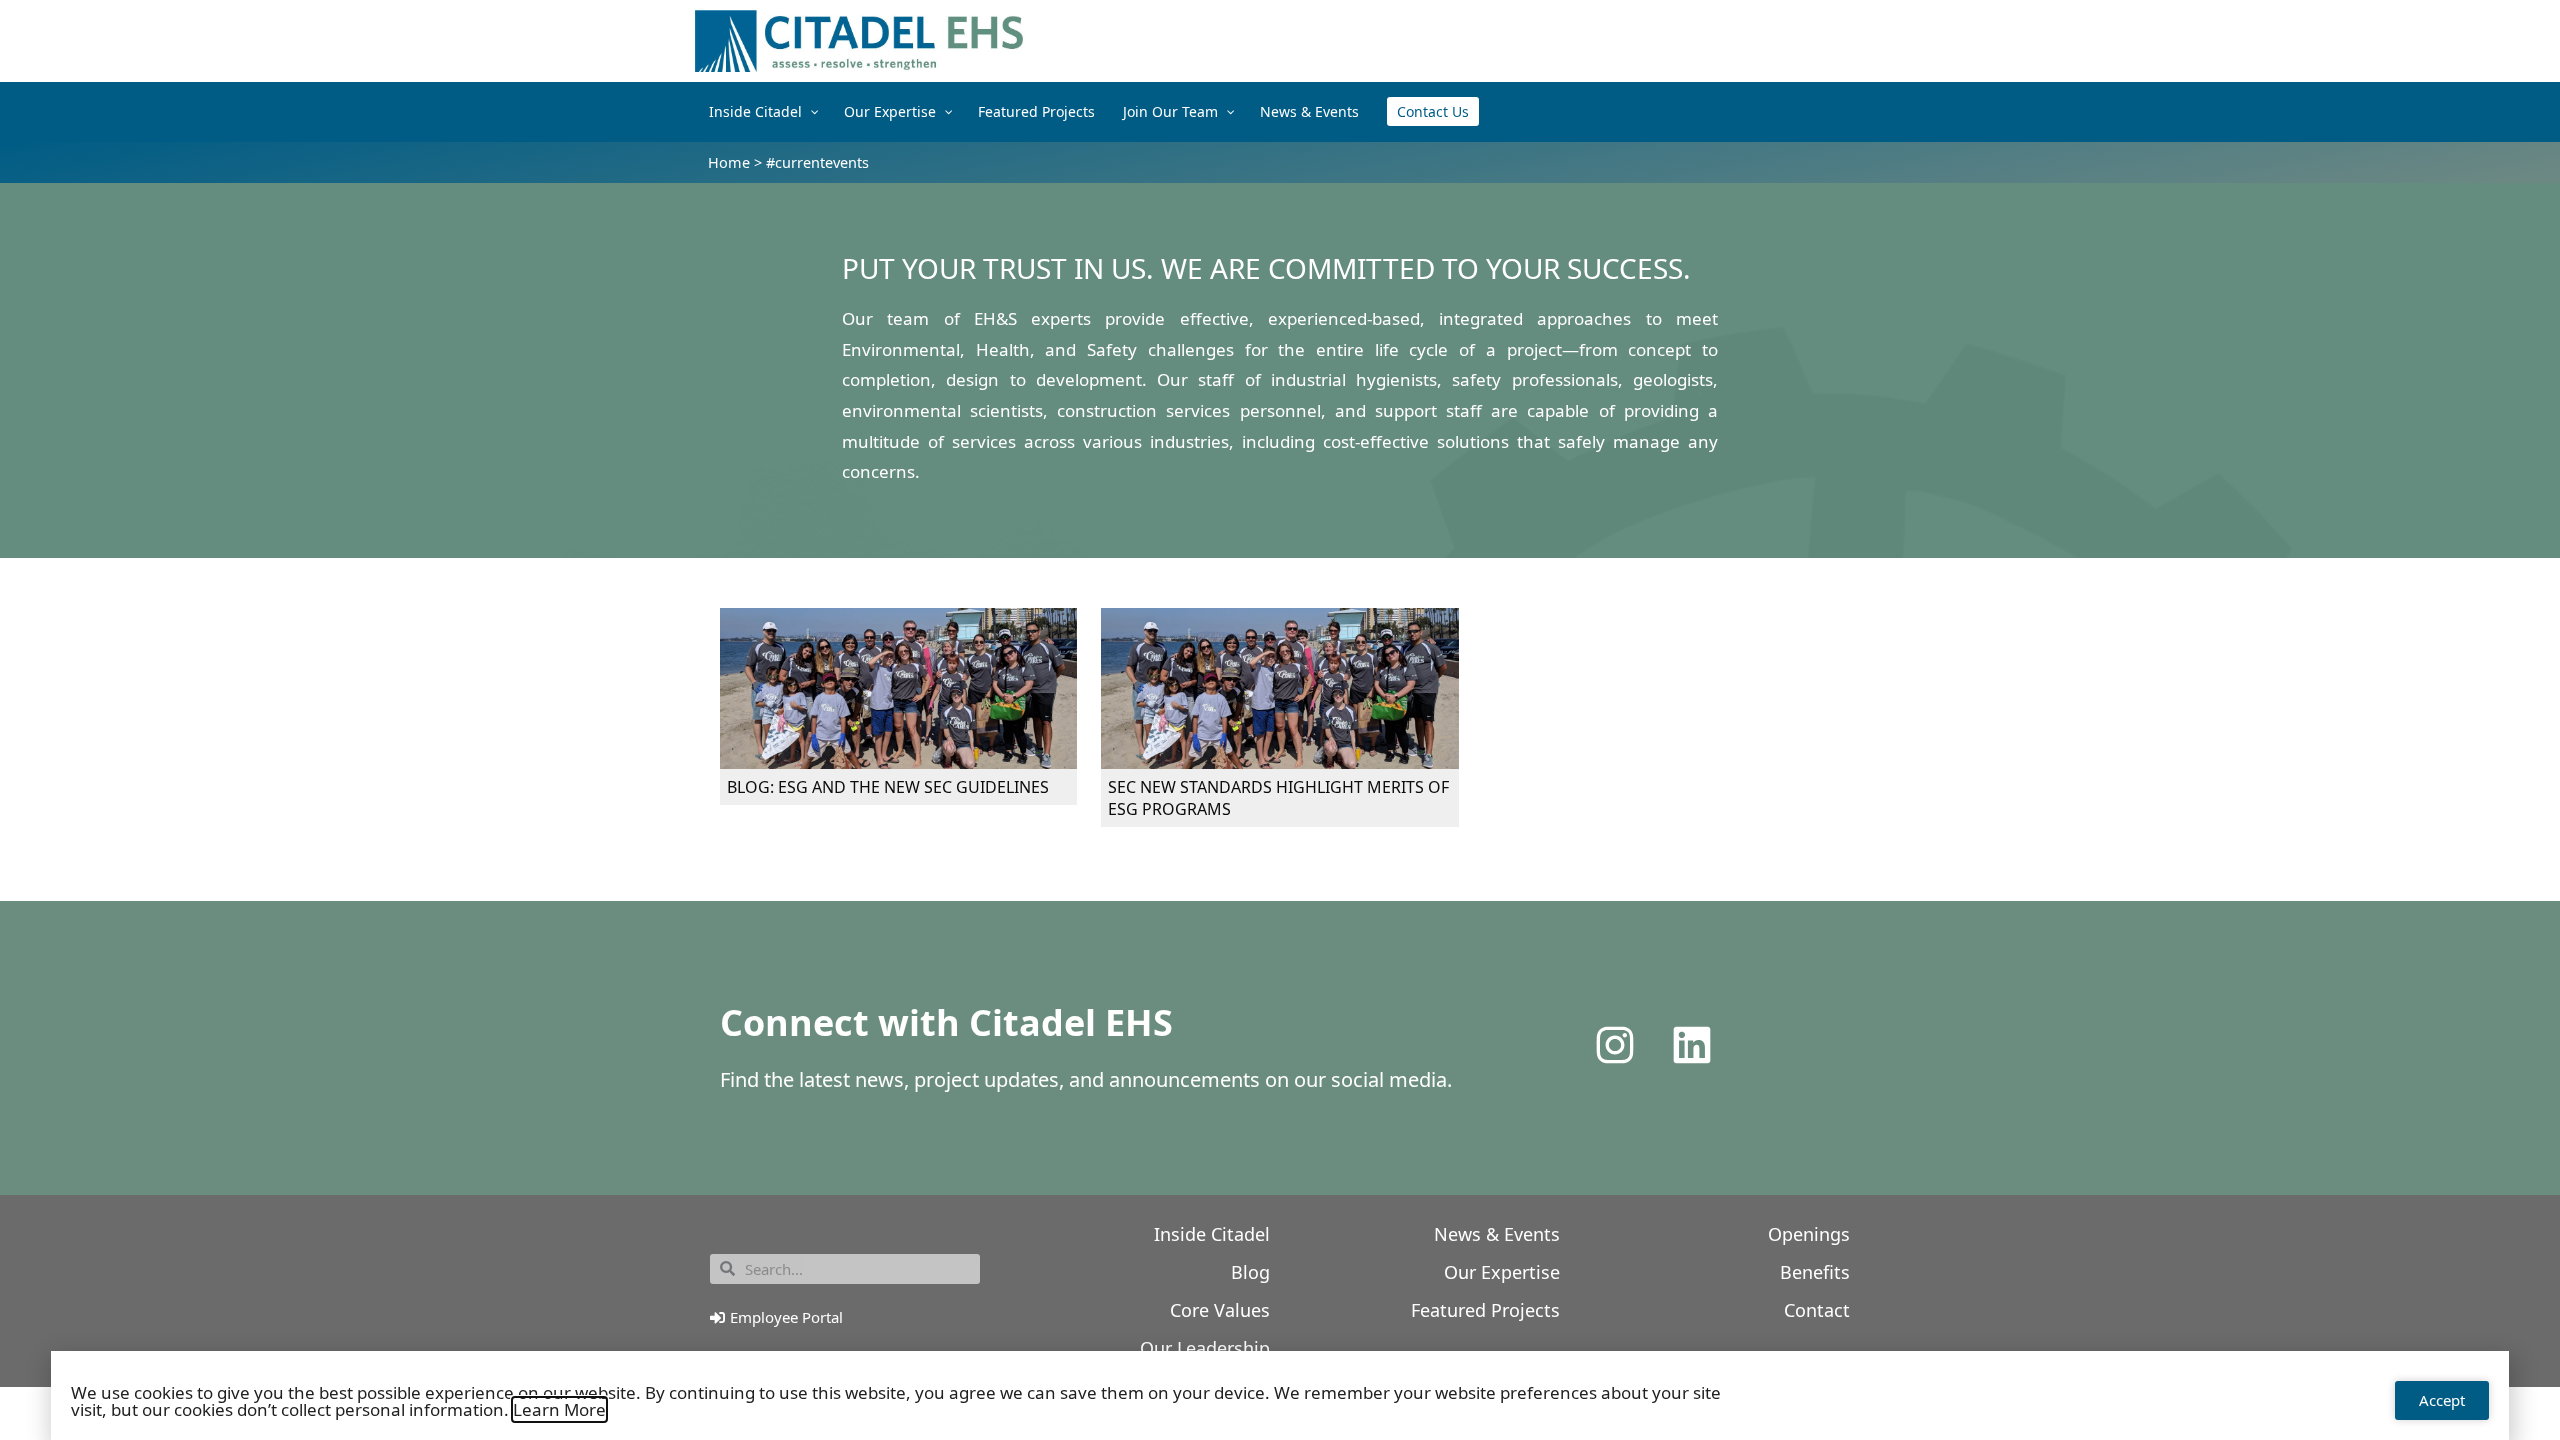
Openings (1809, 1234)
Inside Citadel (1212, 1234)
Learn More (559, 1409)
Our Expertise (1502, 1272)
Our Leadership (1205, 1348)
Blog (1250, 1272)
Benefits (1815, 1272)
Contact (1817, 1310)
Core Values (1220, 1310)
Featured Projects (1485, 1310)
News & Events (1497, 1234)
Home (729, 162)
